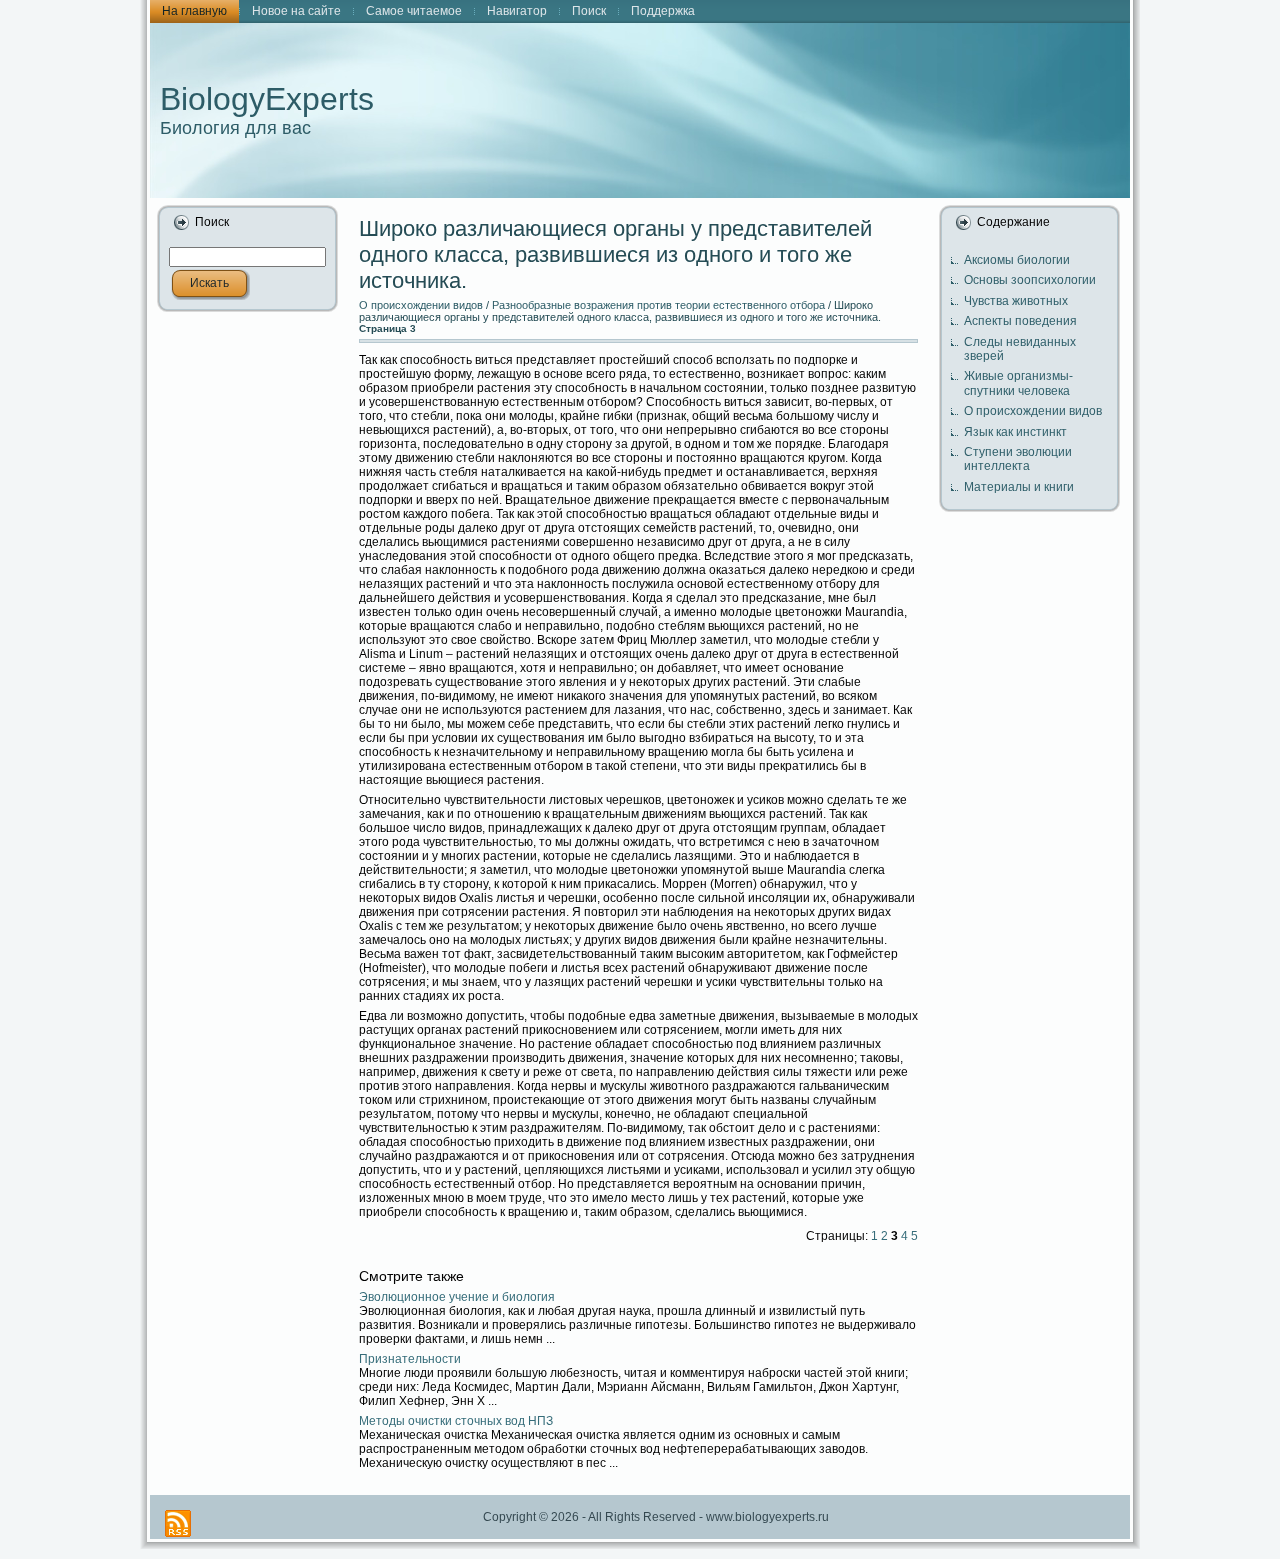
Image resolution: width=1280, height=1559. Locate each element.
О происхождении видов (421, 305)
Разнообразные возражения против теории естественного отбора (658, 305)
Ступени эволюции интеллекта (1018, 459)
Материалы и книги (1019, 487)
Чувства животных (1016, 301)
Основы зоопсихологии (1030, 280)
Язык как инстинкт (1015, 432)
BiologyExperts (267, 99)
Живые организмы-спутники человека (1018, 383)
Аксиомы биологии (1017, 260)
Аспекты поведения (1020, 321)
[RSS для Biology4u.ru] (178, 1523)
